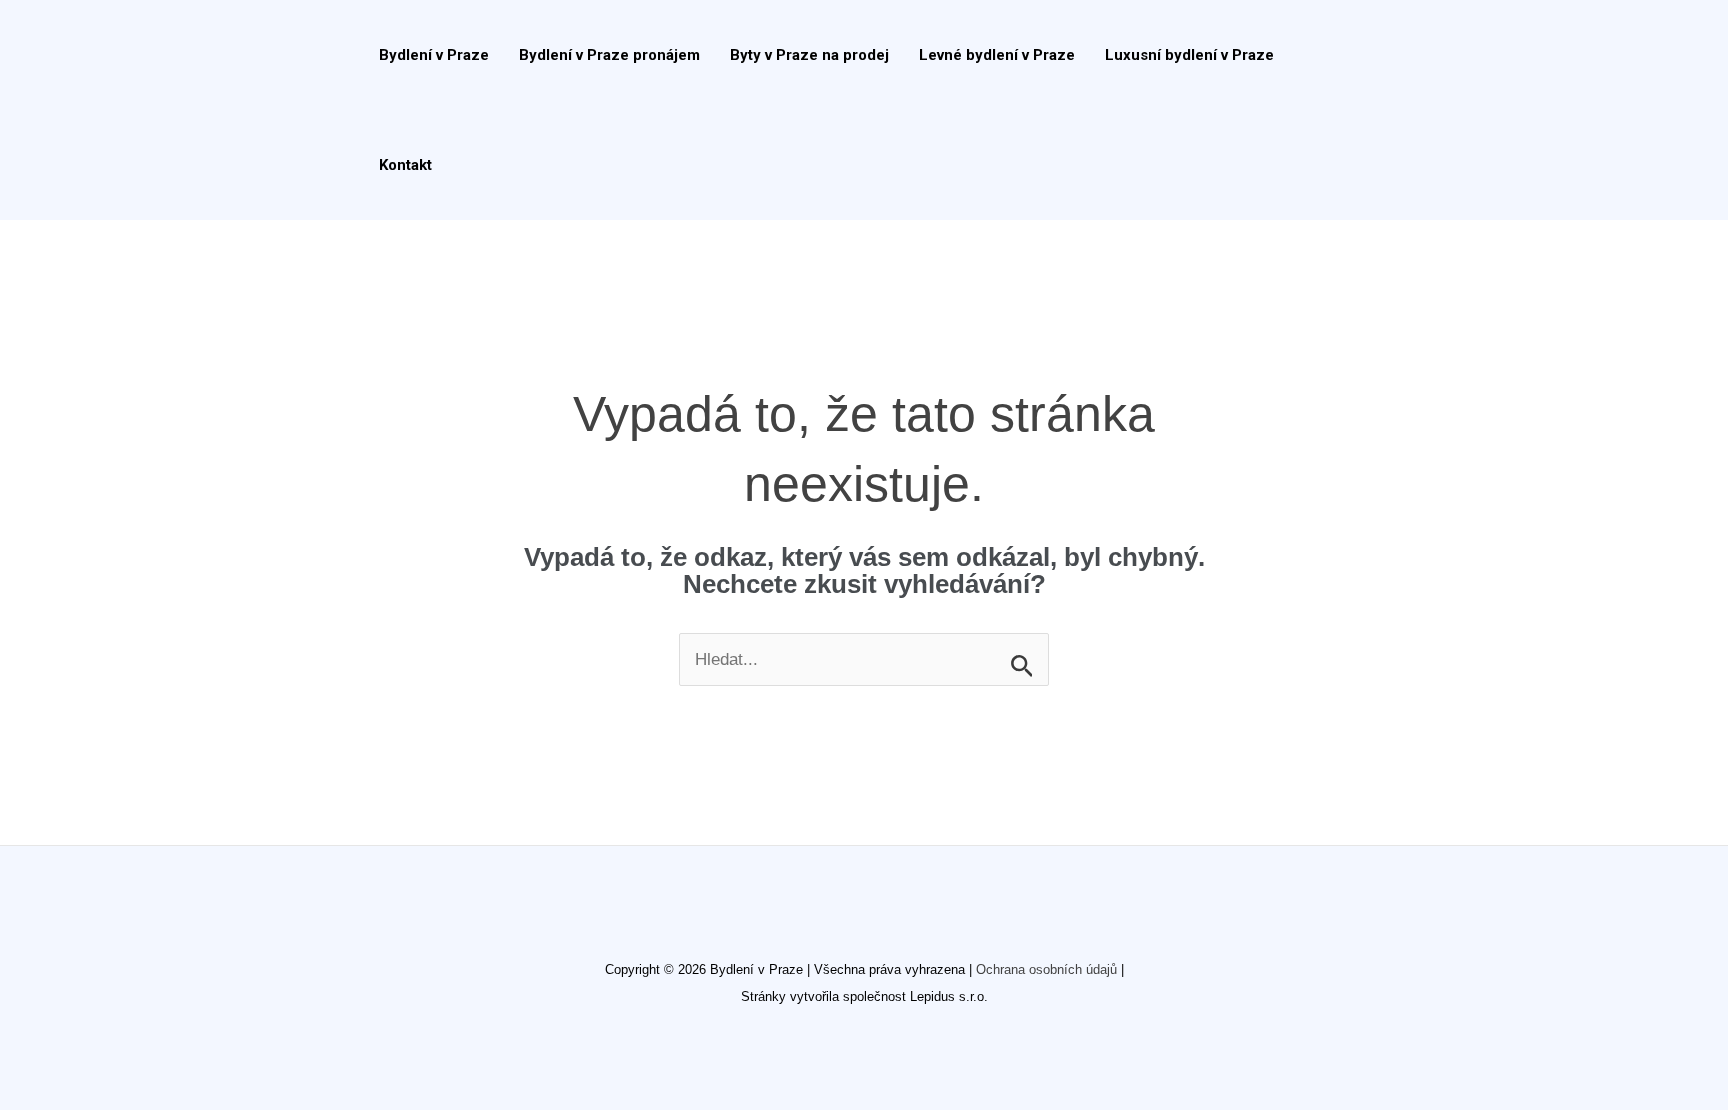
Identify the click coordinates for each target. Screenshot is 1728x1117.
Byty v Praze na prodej (809, 55)
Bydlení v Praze (434, 55)
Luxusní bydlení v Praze (1189, 55)
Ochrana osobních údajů (1046, 969)
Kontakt (405, 165)
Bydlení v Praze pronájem (609, 55)
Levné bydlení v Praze (997, 55)
